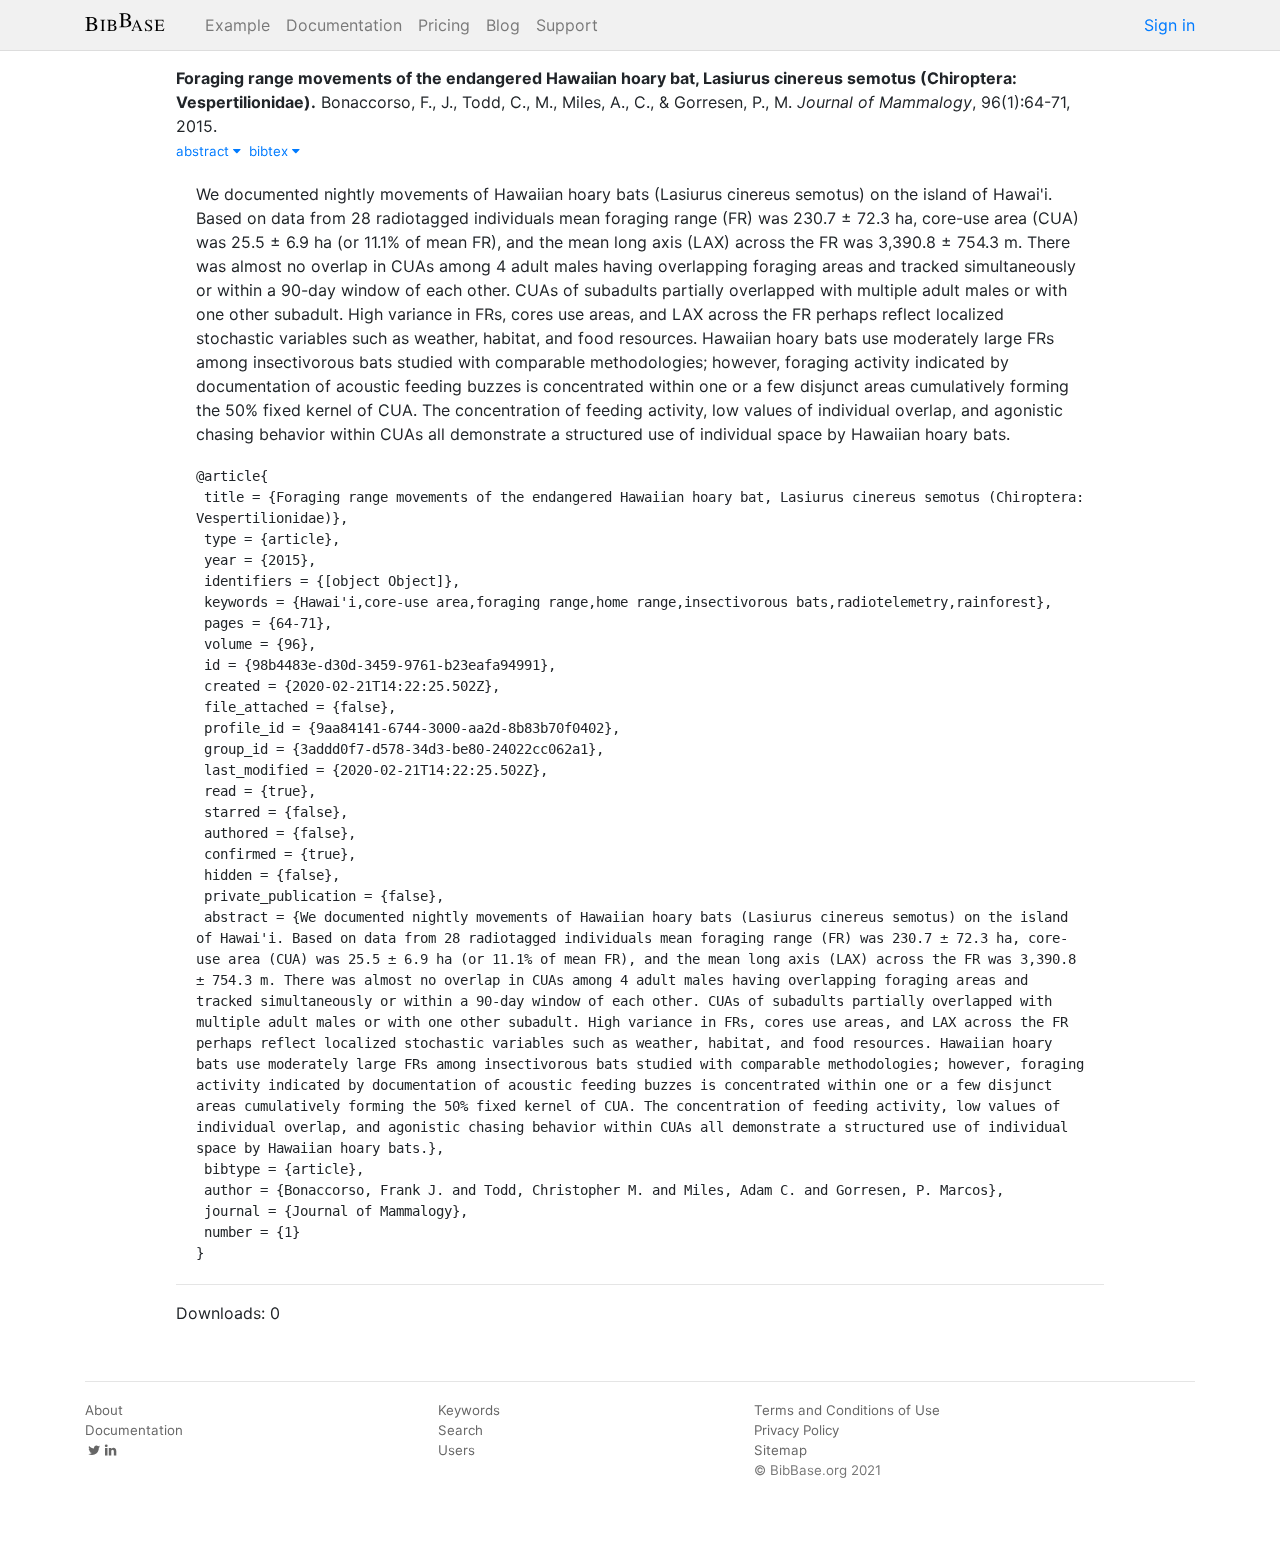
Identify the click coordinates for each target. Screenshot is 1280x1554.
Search (460, 1430)
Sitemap (780, 1450)
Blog (503, 25)
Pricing (444, 25)
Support (567, 25)
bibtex (270, 151)
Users (456, 1450)
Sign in (1169, 25)
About (104, 1410)
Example (237, 25)
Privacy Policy (796, 1430)
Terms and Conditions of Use (847, 1410)
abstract (204, 151)
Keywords (469, 1410)
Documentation (344, 25)
